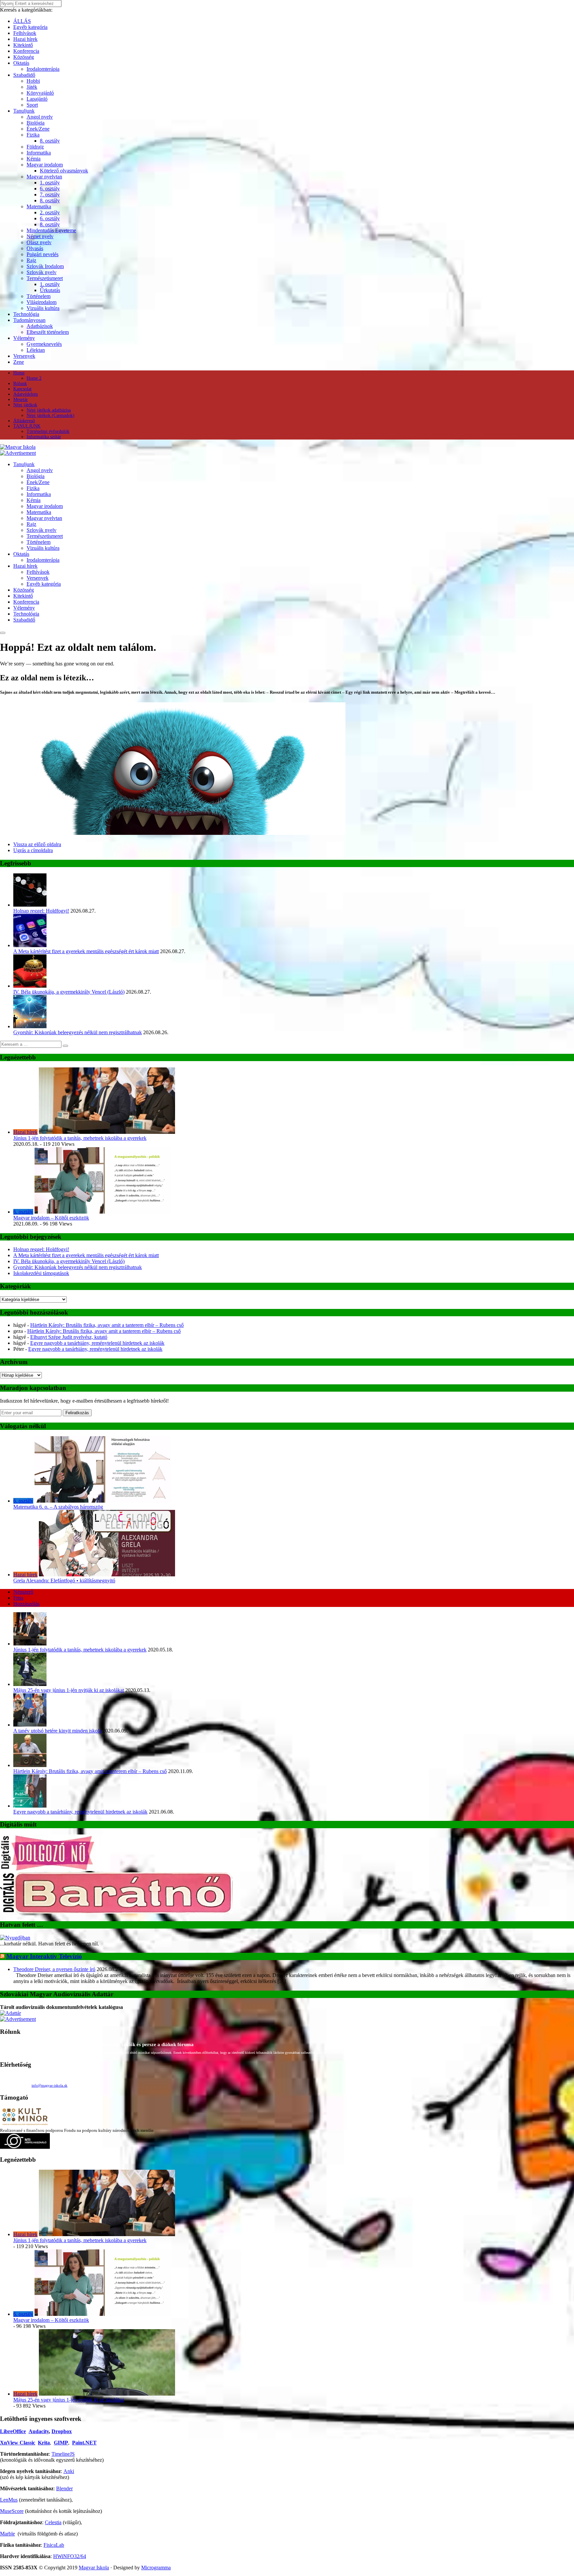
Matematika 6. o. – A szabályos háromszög (58, 1507)
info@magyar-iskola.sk (49, 2085)
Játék (32, 87)
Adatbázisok (40, 326)
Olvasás (35, 248)
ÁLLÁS (22, 21)
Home (19, 373)
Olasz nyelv (39, 242)
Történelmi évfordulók (48, 431)
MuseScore (12, 2511)
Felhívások (25, 33)
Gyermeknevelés (44, 344)
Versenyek (24, 356)
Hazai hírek (25, 39)
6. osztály (50, 189)
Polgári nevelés (43, 254)
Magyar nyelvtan (44, 177)
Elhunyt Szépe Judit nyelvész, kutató (69, 1337)
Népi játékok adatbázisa (49, 410)
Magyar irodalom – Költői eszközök (51, 1218)
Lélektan (36, 350)
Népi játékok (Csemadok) (50, 415)
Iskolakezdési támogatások (41, 1273)
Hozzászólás (26, 1604)
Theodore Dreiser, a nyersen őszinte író (54, 1969)
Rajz (31, 260)
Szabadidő (24, 75)
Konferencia (26, 51)
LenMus (9, 2500)
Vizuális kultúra (43, 308)
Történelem (39, 296)
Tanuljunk (24, 111)
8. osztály (50, 141)
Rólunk (20, 384)
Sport (32, 105)
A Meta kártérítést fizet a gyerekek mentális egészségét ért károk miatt (86, 951)
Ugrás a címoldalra (33, 850)
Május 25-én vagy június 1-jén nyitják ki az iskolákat (69, 1690)
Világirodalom (42, 302)
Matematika (39, 206)
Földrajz (35, 147)
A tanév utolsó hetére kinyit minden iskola (57, 1731)
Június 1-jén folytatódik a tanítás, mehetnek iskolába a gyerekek (80, 1138)
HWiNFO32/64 (70, 2556)
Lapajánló (37, 99)
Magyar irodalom (45, 165)
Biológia (36, 123)
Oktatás (21, 63)
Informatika (39, 153)
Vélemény (24, 338)
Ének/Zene (38, 129)
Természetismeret (45, 278)
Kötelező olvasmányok (64, 171)
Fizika (33, 135)
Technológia (26, 314)
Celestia (53, 2522)
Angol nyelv (40, 117)
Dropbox (62, 2431)
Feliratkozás (77, 1413)
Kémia (34, 159)
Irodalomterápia (43, 69)
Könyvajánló (40, 93)
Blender (64, 2488)
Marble (7, 2534)
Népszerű (23, 1592)
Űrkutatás (50, 290)
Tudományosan (29, 320)
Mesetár (21, 399)
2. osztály (50, 212)
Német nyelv (40, 236)
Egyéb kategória (30, 27)
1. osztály (50, 183)
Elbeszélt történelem (48, 332)
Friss (18, 1598)
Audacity (39, 2431)
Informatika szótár (44, 437)
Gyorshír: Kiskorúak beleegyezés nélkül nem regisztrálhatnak (78, 1032)
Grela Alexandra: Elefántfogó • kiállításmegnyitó (64, 1581)
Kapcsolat (22, 389)
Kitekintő (23, 45)
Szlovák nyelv (42, 272)
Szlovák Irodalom (45, 266)
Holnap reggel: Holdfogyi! (41, 911)
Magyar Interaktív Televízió (44, 1956)
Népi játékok (25, 405)
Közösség (24, 57)
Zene (19, 362)
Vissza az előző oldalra (37, 844)
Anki (69, 2471)
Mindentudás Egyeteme (51, 230)
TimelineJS (63, 2454)
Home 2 (34, 378)
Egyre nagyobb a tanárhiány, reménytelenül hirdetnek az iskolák (97, 1343)
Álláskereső (24, 421)
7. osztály (50, 195)
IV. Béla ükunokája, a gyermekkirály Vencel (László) (69, 992)
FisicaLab (54, 2545)
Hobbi (33, 81)
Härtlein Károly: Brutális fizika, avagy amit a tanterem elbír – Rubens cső (107, 1325)
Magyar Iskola (94, 2568)
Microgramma (156, 2568)
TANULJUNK (27, 426)
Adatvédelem (26, 394)
